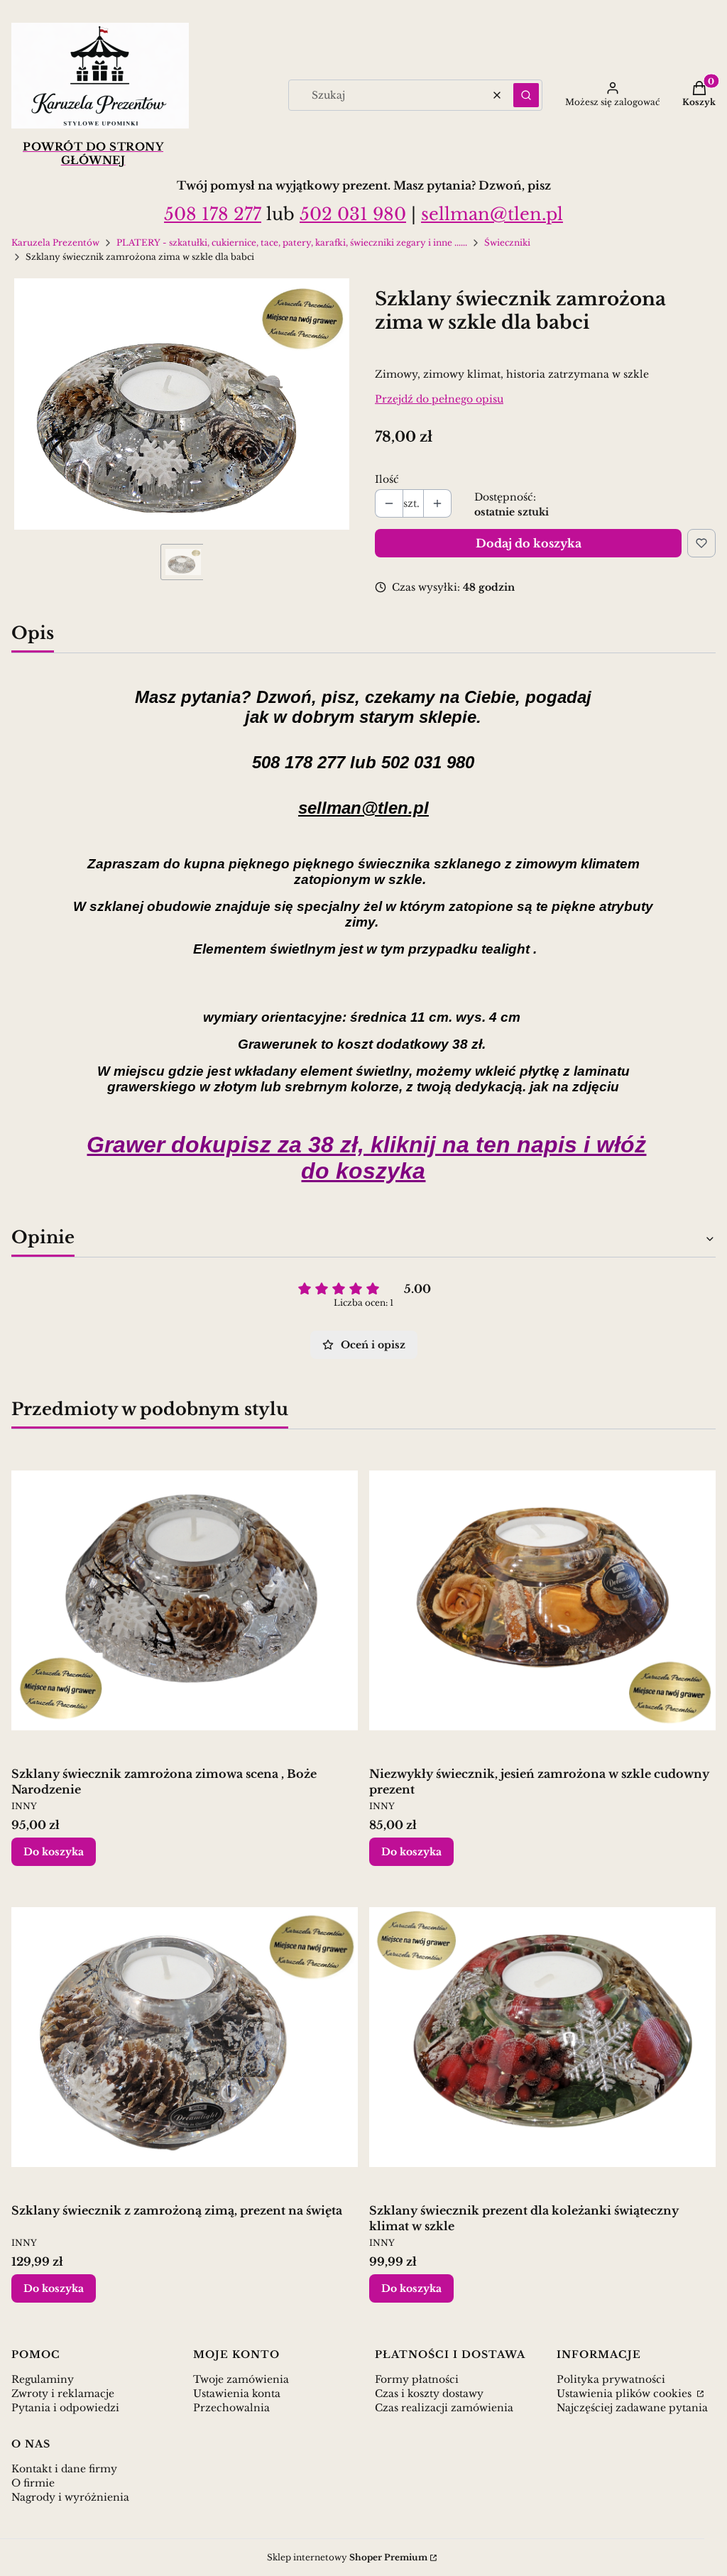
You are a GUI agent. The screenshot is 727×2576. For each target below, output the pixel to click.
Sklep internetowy (347, 2557)
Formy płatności (417, 2379)
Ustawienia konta (237, 2394)
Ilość (387, 479)
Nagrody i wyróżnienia (70, 2497)
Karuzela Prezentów (55, 242)
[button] (526, 95)
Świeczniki (507, 242)
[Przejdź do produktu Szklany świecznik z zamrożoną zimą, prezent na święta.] (185, 2037)
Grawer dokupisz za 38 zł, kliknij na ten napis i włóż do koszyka (366, 1158)
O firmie (33, 2483)
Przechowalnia (231, 2408)
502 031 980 (353, 214)
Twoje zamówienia (241, 2379)
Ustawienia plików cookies (625, 2394)
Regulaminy (43, 2379)
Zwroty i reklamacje (63, 2394)
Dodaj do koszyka (529, 543)
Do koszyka (54, 1852)
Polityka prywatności (611, 2379)
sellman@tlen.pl (492, 214)
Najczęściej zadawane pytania (632, 2408)
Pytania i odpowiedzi (65, 2408)
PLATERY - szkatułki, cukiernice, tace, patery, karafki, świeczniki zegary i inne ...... (292, 242)
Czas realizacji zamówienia (444, 2408)
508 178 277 (213, 214)
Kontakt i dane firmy (64, 2469)
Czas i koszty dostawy (429, 2394)
